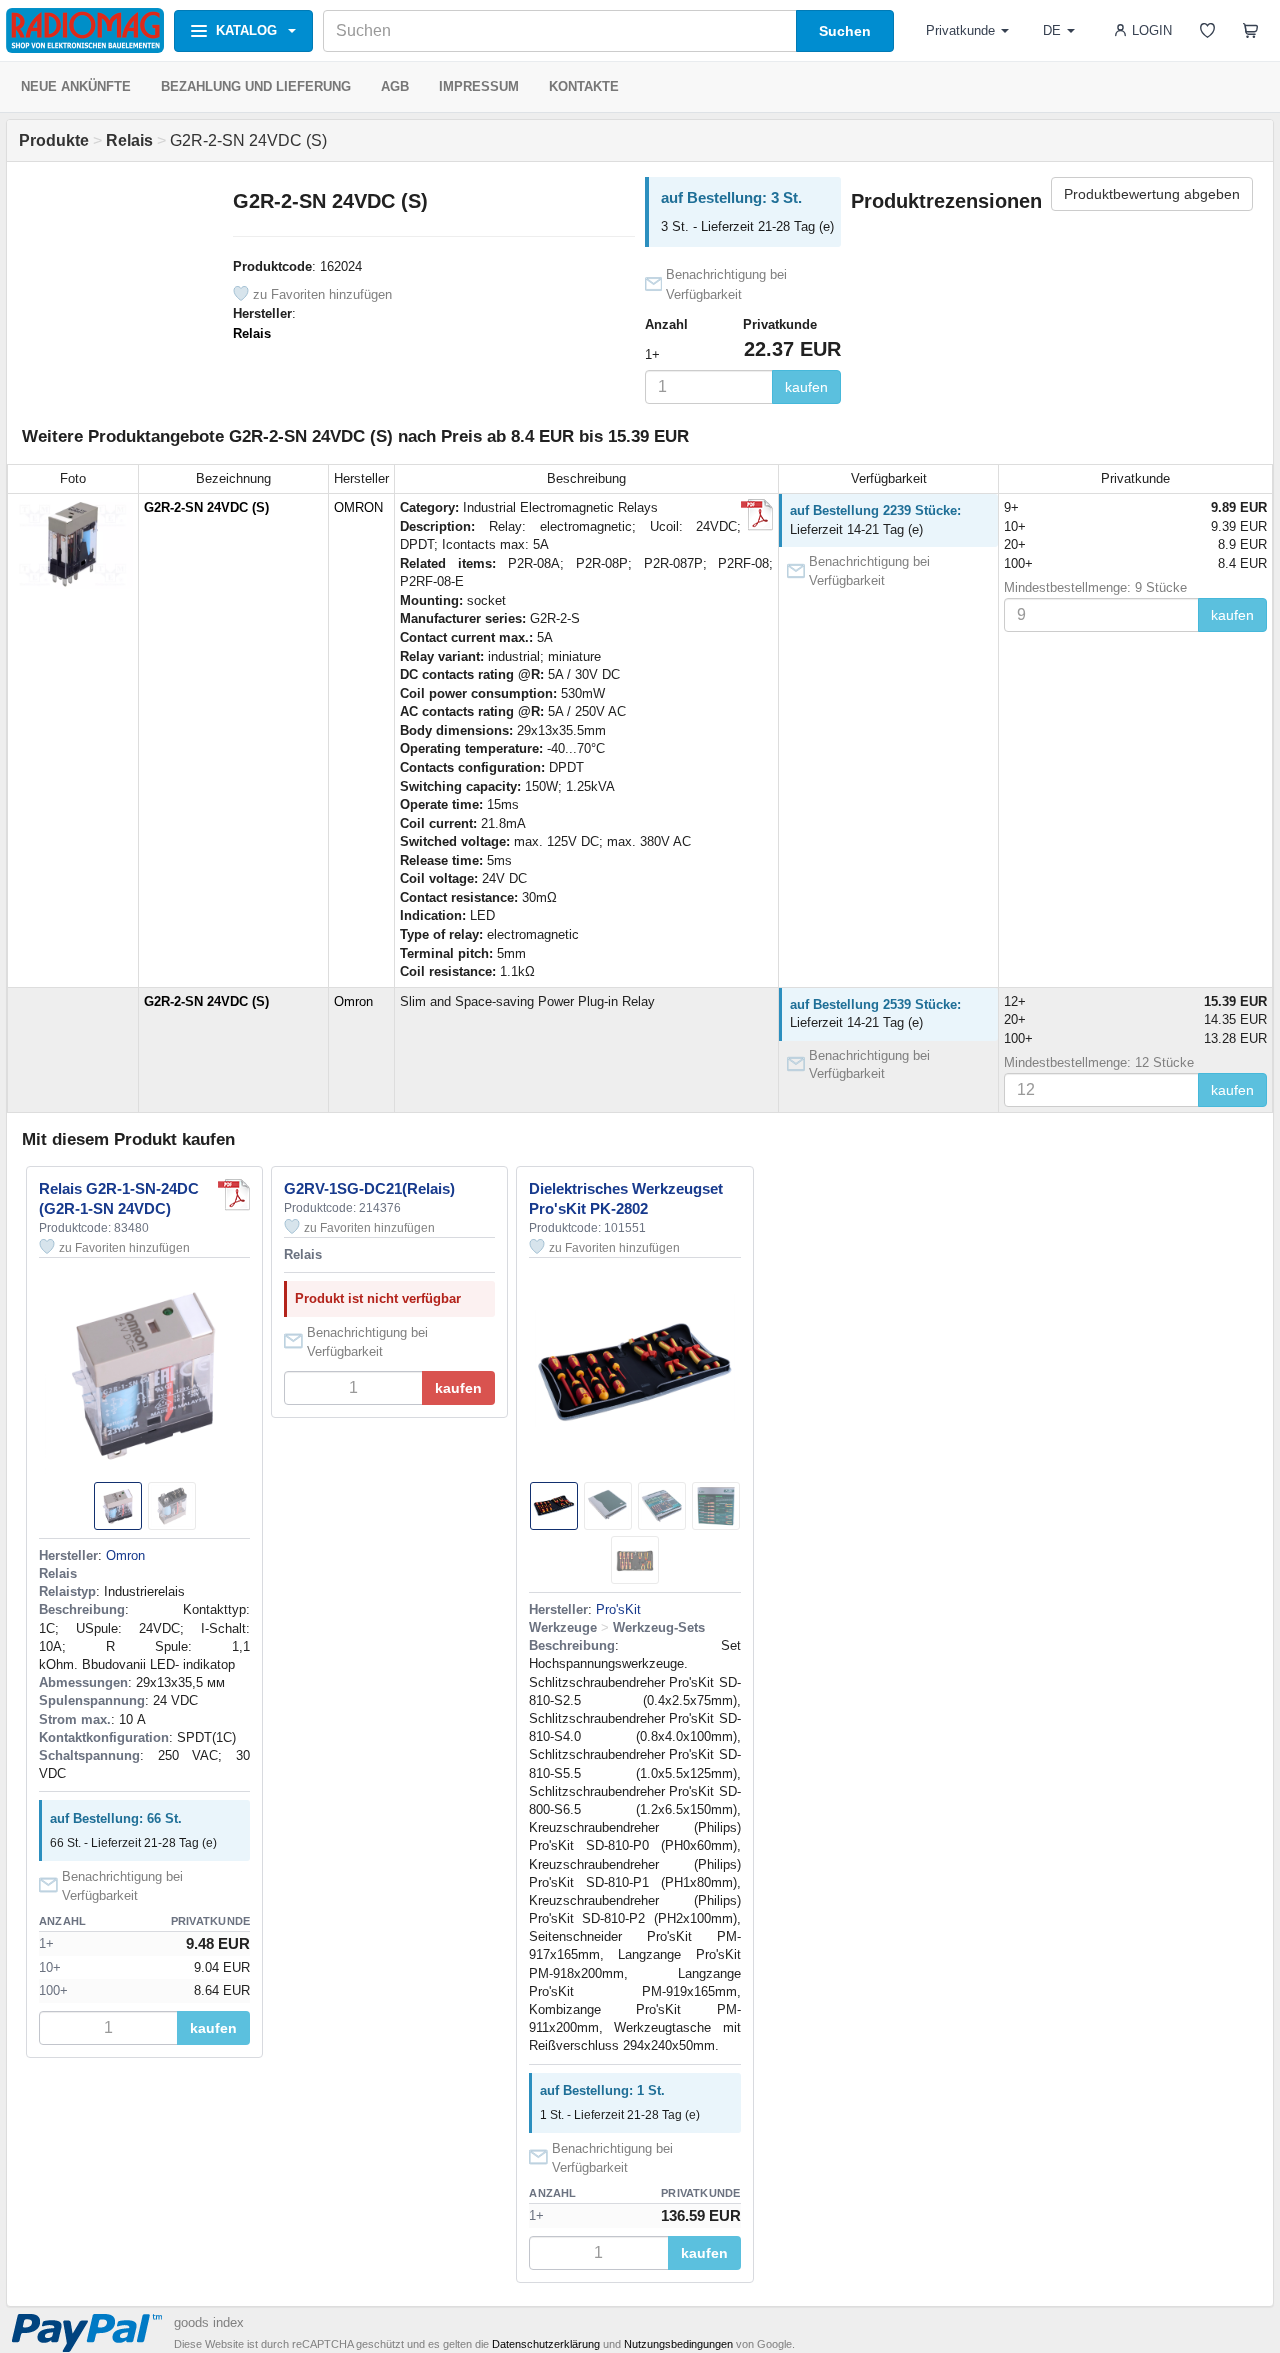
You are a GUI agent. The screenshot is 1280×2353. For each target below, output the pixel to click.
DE (1052, 30)
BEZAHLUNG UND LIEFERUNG (256, 86)
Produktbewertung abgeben (1152, 194)
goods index (209, 2322)
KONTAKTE (584, 86)
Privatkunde (960, 30)
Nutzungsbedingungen (678, 2344)
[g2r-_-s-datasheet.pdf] (234, 1195)
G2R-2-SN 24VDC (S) (206, 507)
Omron (353, 1001)
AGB (395, 86)
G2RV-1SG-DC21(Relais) (369, 1188)
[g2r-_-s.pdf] (757, 515)
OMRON (358, 507)
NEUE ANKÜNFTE (76, 86)
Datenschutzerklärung (546, 2344)
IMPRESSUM (479, 86)
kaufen (806, 387)
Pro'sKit (618, 1609)
